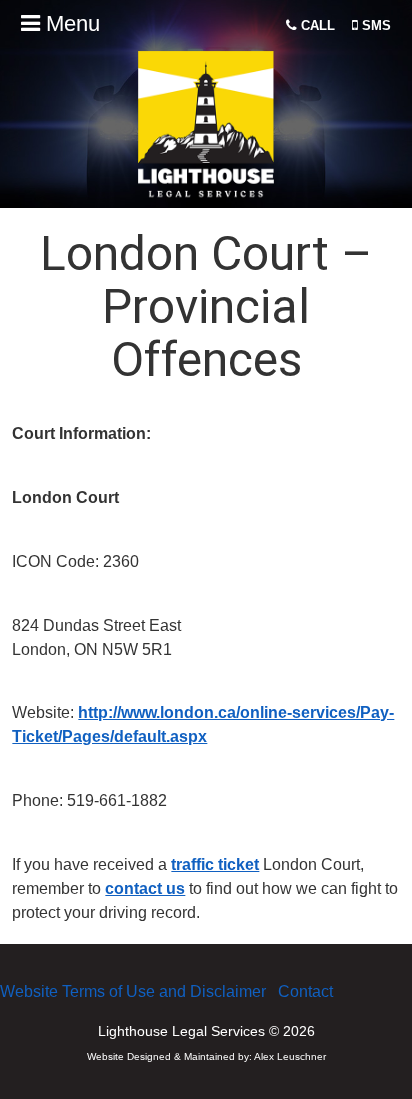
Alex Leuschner (290, 1056)
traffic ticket (215, 864)
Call (316, 25)
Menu (70, 23)
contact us (145, 888)
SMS (374, 25)
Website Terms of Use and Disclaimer (133, 991)
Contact (305, 991)
